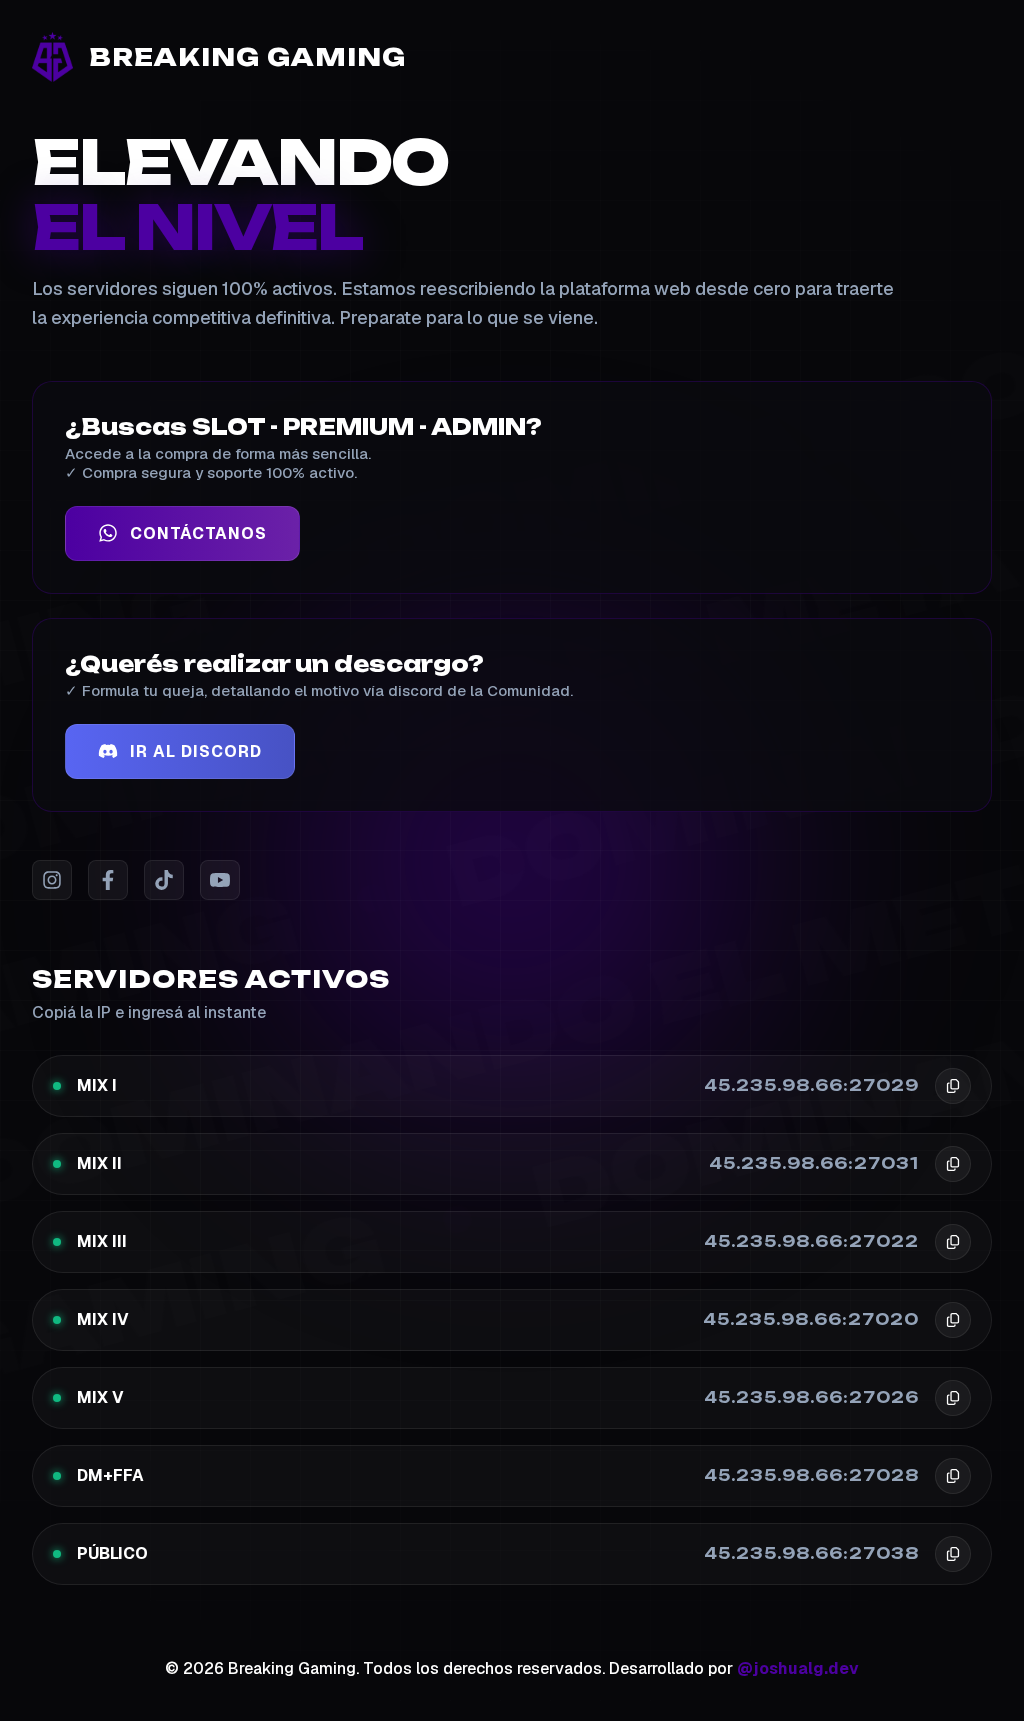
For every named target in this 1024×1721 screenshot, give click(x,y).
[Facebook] (108, 880)
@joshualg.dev (798, 1668)
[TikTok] (164, 880)
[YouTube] (220, 880)
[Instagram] (52, 880)
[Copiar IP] (953, 1086)
